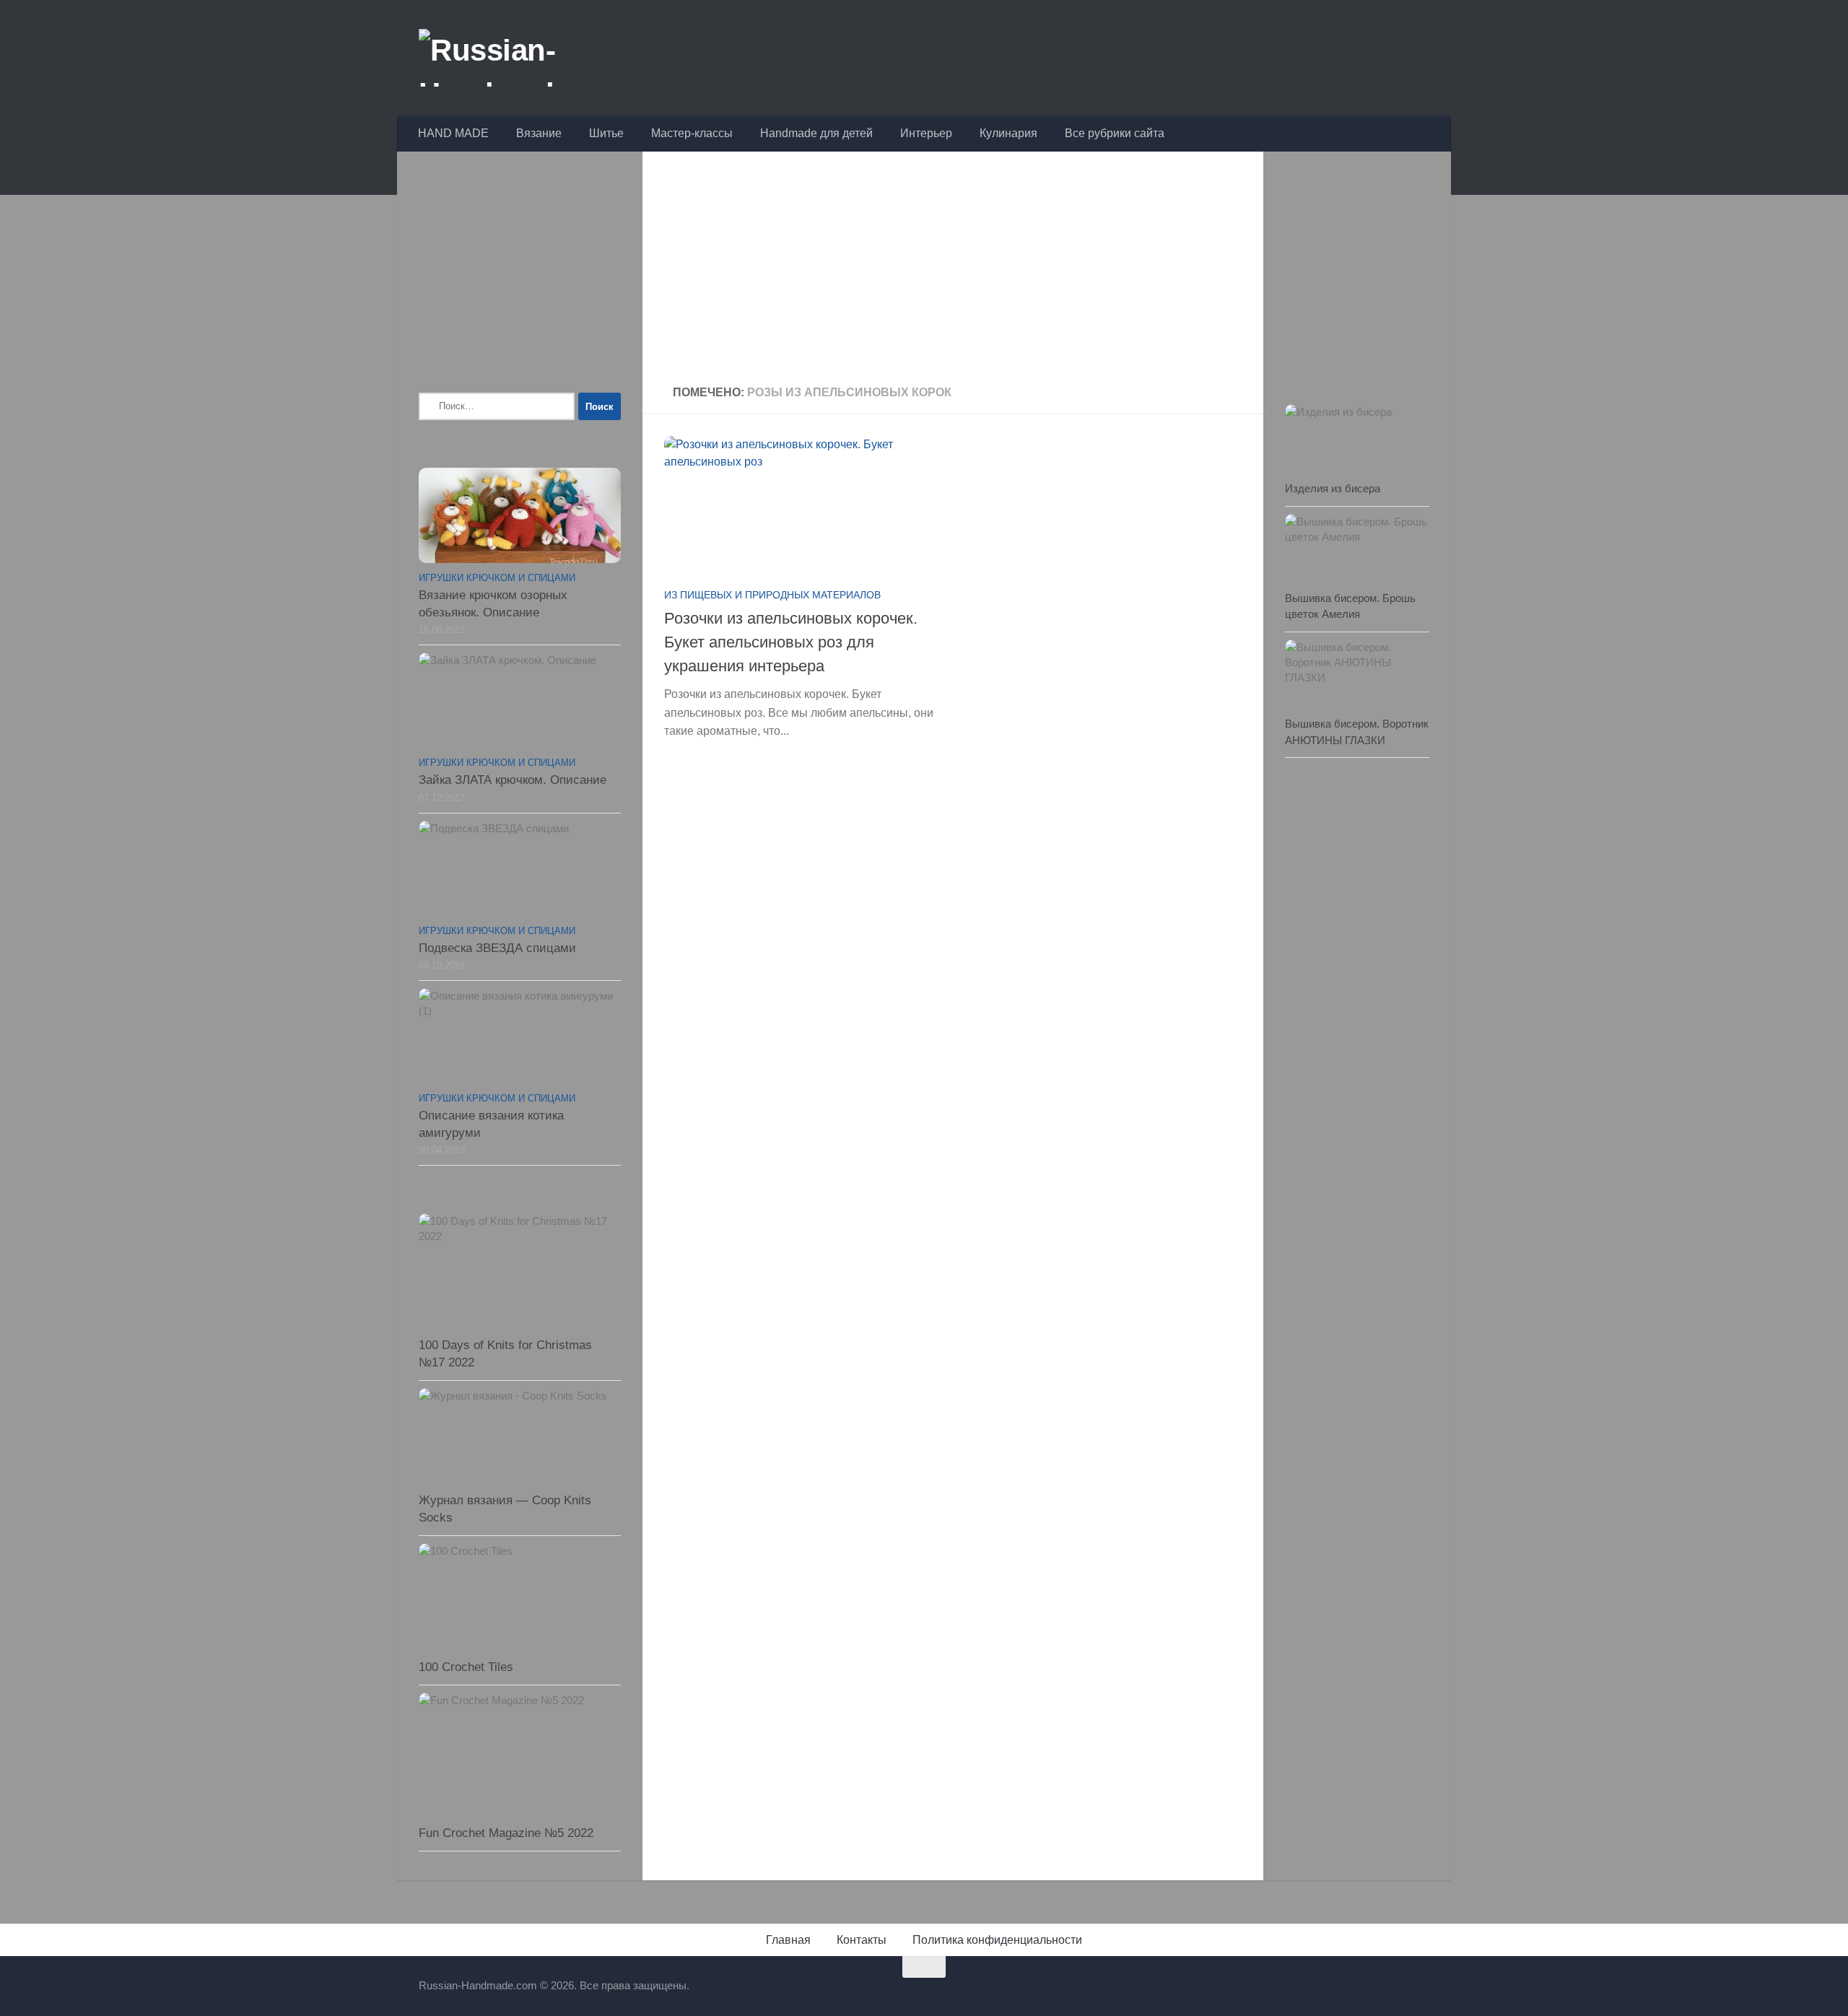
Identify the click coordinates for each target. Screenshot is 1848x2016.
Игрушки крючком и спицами (497, 578)
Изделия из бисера (1333, 488)
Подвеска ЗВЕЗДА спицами (497, 948)
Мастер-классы (692, 133)
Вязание (539, 133)
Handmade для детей (816, 133)
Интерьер (926, 133)
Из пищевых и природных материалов (772, 595)
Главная (788, 1940)
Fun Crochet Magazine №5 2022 (506, 1833)
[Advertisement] (953, 270)
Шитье (606, 133)
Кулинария (1008, 133)
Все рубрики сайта (1115, 133)
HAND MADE (453, 133)
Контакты (862, 1940)
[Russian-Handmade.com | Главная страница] (530, 58)
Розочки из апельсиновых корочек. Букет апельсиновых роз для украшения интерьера (791, 642)
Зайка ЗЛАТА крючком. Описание (513, 780)
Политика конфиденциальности (997, 1940)
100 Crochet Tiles (466, 1667)
